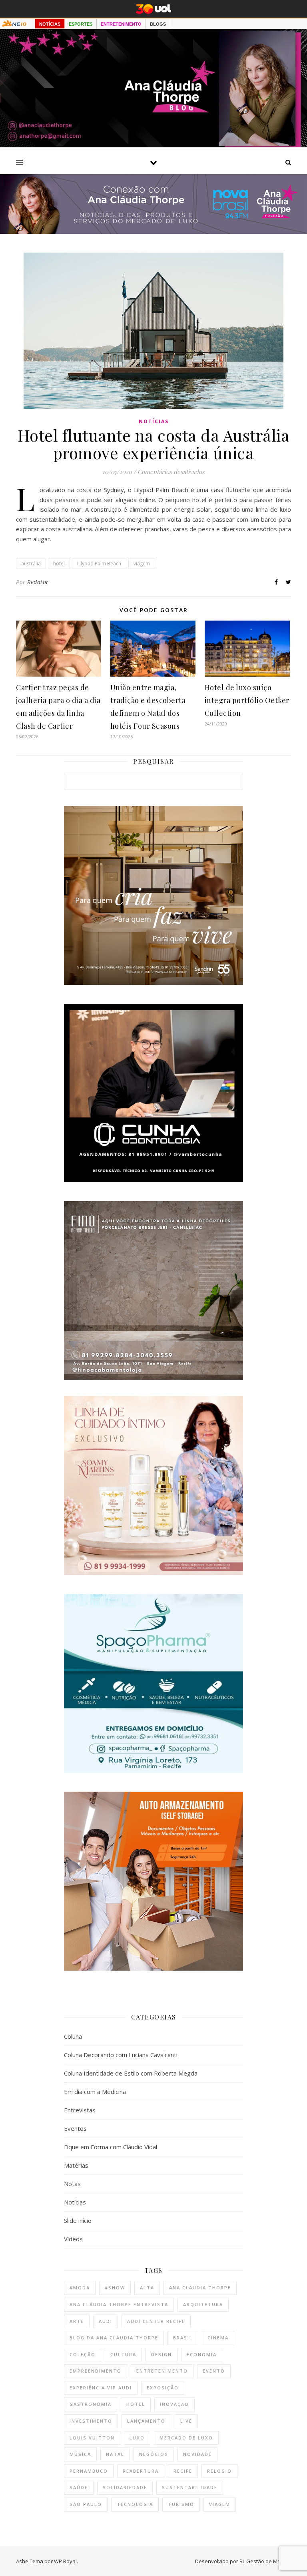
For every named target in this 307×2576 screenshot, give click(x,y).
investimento (91, 2421)
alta (147, 2288)
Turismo (181, 2504)
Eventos (75, 2128)
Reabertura (141, 2471)
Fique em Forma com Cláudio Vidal (111, 2147)
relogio (219, 2471)
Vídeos (73, 2239)
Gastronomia (91, 2404)
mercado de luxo (186, 2438)
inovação (174, 2404)
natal (115, 2454)
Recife (183, 2471)
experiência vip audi (101, 2388)
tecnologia (135, 2504)
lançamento (146, 2421)
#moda (80, 2288)
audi (106, 2321)
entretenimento (162, 2371)
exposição (163, 2388)
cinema (218, 2338)
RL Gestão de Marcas (265, 2561)
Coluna (73, 2036)
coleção (83, 2354)
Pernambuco (89, 2471)
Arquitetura (203, 2304)
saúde (79, 2487)
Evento (214, 2371)
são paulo (86, 2504)
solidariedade (125, 2487)
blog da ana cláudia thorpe (114, 2338)
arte (77, 2321)
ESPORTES (81, 24)
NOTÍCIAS (50, 24)
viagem (142, 564)
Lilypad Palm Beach (99, 564)
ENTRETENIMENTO (121, 24)
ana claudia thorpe (200, 2288)
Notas (72, 2184)
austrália (31, 564)
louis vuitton (92, 2438)
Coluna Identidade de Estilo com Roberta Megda (131, 2073)
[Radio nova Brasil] (153, 231)
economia (202, 2354)
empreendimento (96, 2371)
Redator (38, 582)
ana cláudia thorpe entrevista (119, 2304)
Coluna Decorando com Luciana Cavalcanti (121, 2055)
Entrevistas (80, 2110)
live (186, 2421)
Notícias (154, 421)
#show (115, 2288)
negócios (154, 2454)
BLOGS (158, 24)
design (161, 2354)
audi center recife (156, 2321)
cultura (123, 2354)
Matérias (76, 2165)
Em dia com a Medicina (95, 2092)
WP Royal (65, 2561)
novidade (197, 2454)
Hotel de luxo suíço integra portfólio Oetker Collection (247, 700)
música (80, 2454)
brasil (183, 2338)
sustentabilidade (190, 2487)
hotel (59, 564)
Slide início (78, 2220)
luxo (137, 2438)
